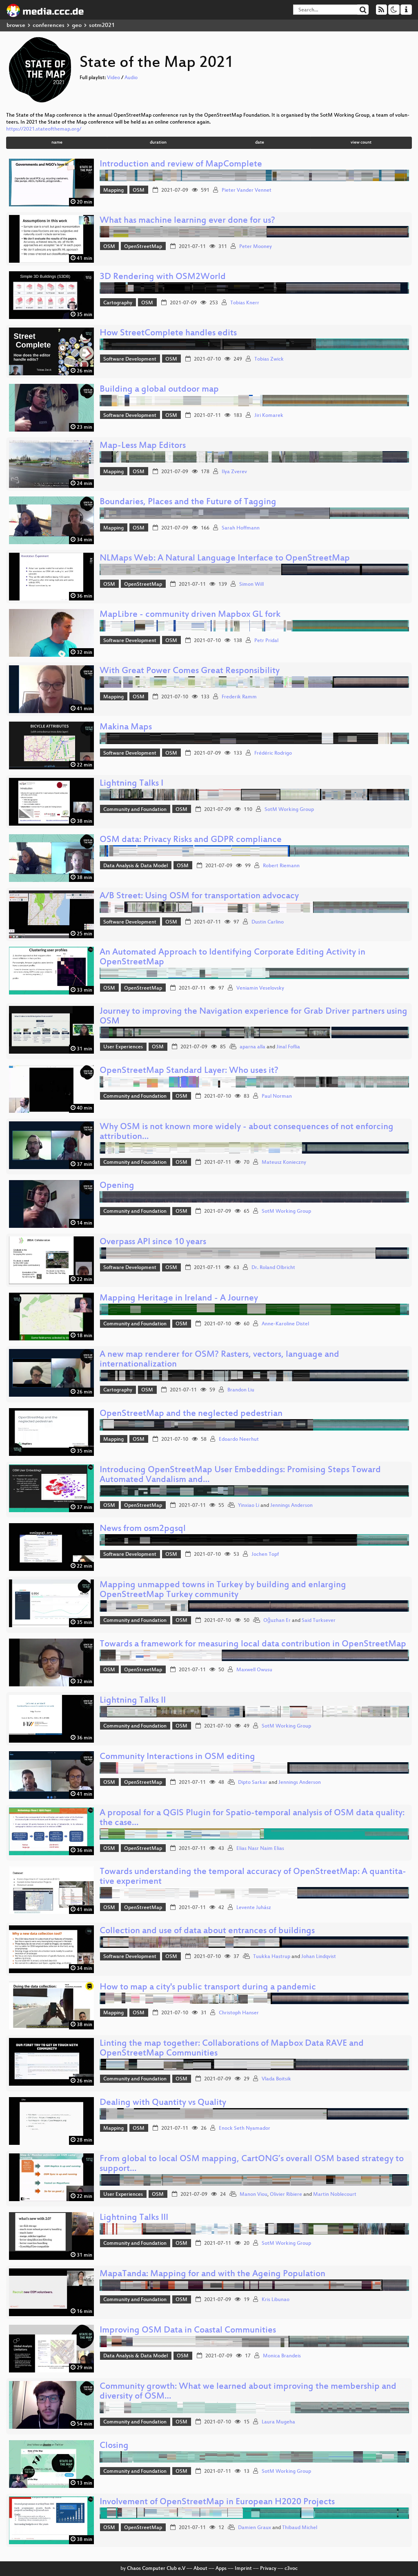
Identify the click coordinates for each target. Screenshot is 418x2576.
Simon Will (251, 585)
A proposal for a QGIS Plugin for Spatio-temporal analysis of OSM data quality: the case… (252, 1818)
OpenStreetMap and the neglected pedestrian (191, 1414)
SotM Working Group (289, 810)
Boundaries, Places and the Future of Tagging (188, 502)
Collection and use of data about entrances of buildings (207, 1931)
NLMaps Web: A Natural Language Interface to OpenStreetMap (225, 559)
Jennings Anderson (291, 1506)
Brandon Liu (241, 1390)
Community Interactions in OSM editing (177, 1757)
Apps (221, 2569)
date (260, 143)
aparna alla (252, 1047)
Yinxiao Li (249, 1506)
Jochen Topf (265, 1555)
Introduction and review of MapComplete (181, 165)
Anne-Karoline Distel (285, 1324)
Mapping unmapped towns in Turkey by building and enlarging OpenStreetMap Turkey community (223, 1590)
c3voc (291, 2569)
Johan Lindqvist (319, 1957)
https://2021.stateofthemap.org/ (44, 129)
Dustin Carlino (268, 922)
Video (113, 78)
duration (158, 143)
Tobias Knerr (245, 303)
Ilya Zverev (234, 472)
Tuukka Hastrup (272, 1957)
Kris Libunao (276, 2300)
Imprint (243, 2569)
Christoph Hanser (239, 2013)
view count (361, 143)
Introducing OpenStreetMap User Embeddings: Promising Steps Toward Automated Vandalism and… (240, 1475)
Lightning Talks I (131, 784)
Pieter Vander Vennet (247, 190)
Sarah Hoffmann (241, 528)
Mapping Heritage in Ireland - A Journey (179, 1299)
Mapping (113, 190)
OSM (139, 190)
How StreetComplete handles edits (168, 333)
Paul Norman (277, 1096)
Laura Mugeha (278, 2422)
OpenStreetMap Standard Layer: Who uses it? (189, 1071)
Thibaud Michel (300, 2528)
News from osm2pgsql (143, 1529)
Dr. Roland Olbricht (273, 1268)
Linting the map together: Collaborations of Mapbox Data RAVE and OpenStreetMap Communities (232, 2049)
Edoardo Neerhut (239, 1440)
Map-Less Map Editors (143, 446)
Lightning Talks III (134, 2218)
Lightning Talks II (133, 1701)
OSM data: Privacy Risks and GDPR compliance (191, 840)
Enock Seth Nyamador (245, 2129)
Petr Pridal (266, 641)
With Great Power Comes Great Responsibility (190, 671)
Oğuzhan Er (277, 1621)
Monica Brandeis (282, 2356)
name (57, 143)
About (200, 2569)
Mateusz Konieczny (284, 1163)
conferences (49, 25)
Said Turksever (319, 1621)
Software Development (130, 359)
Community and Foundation (135, 810)
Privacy (268, 2569)
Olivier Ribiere (286, 2195)
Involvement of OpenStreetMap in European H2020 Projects (217, 2502)
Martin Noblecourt (335, 2195)
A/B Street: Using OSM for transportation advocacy (199, 896)
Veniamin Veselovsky (260, 988)
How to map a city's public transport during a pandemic (208, 1988)
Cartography (118, 303)
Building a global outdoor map (159, 390)
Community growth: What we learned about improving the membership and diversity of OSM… (248, 2392)
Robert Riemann (281, 866)
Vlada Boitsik (276, 2079)
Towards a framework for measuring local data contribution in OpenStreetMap (253, 1645)
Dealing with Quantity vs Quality (163, 2103)
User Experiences (123, 1047)
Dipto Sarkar (253, 1783)
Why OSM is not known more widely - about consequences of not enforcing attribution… (247, 1132)
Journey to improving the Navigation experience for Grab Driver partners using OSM (253, 1017)
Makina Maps (126, 728)
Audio (131, 78)
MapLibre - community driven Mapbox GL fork (190, 615)
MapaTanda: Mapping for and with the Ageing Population (212, 2274)
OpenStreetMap (143, 247)
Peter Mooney (256, 247)
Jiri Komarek (269, 416)
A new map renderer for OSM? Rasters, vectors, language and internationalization (219, 1360)
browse (16, 25)
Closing (114, 2446)
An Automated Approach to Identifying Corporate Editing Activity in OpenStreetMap (232, 958)
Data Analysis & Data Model (136, 866)
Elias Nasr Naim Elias (260, 1849)
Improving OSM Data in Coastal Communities (188, 2331)
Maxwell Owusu (254, 1670)
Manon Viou (253, 2195)
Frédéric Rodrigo (273, 753)
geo (77, 25)
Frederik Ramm (239, 697)
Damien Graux (255, 2528)
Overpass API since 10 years (153, 1242)
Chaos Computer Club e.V (156, 2569)
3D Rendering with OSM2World (163, 277)
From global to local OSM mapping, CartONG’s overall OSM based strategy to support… (252, 2164)
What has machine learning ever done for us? (187, 221)
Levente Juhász (254, 1908)
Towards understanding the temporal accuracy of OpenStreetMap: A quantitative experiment (253, 1877)
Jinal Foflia (288, 1047)
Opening (117, 1186)
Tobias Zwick (269, 359)
